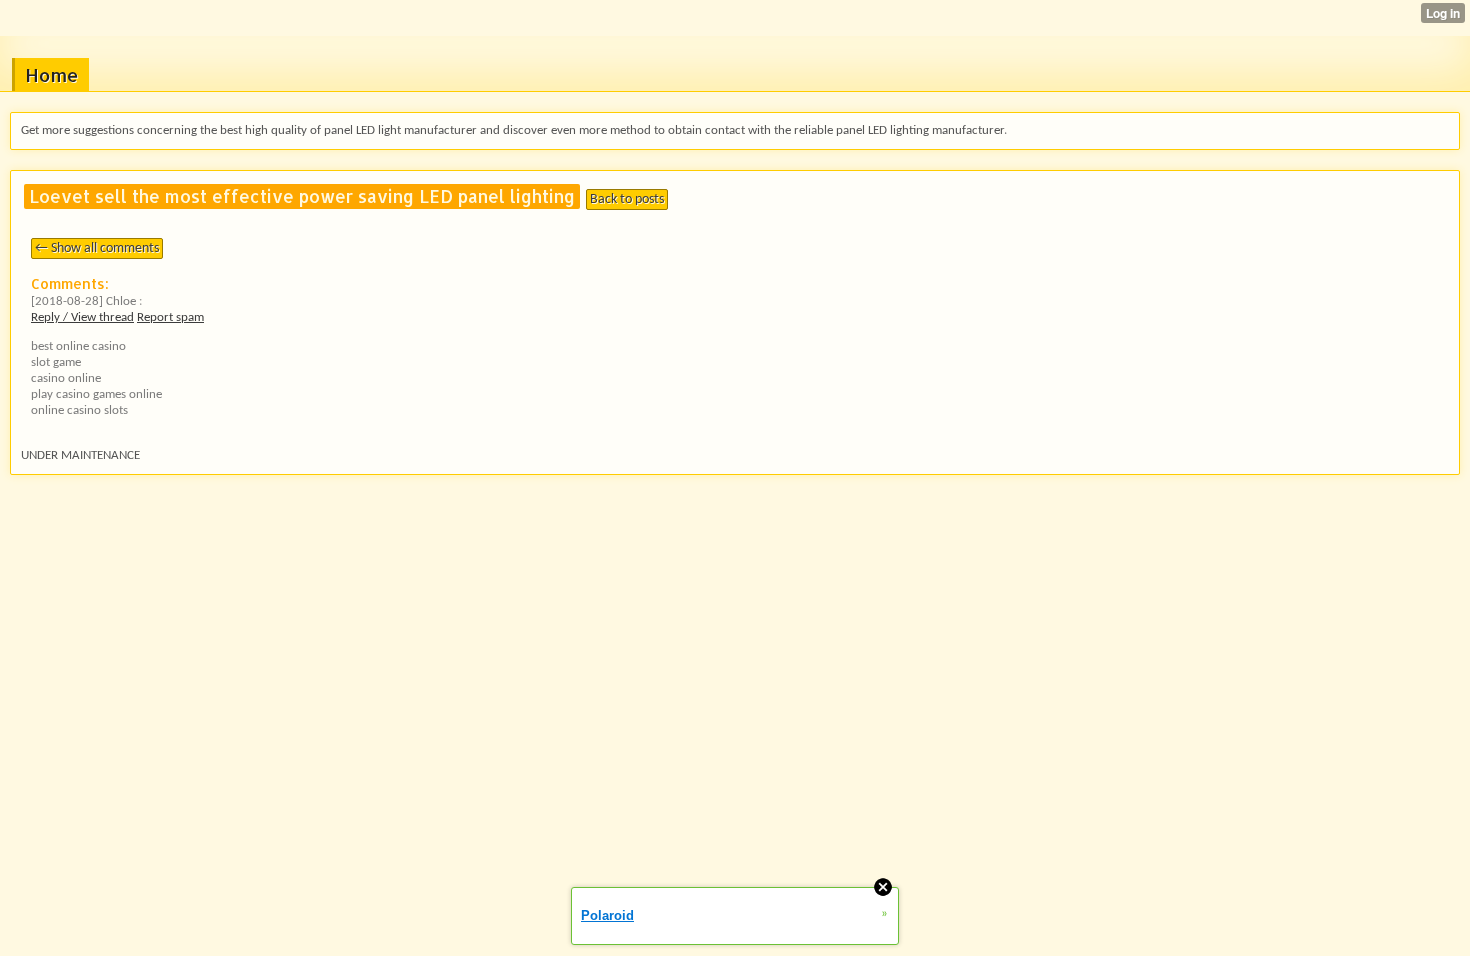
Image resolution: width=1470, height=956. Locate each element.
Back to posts (627, 199)
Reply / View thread (82, 317)
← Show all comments (97, 248)
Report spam (170, 317)
